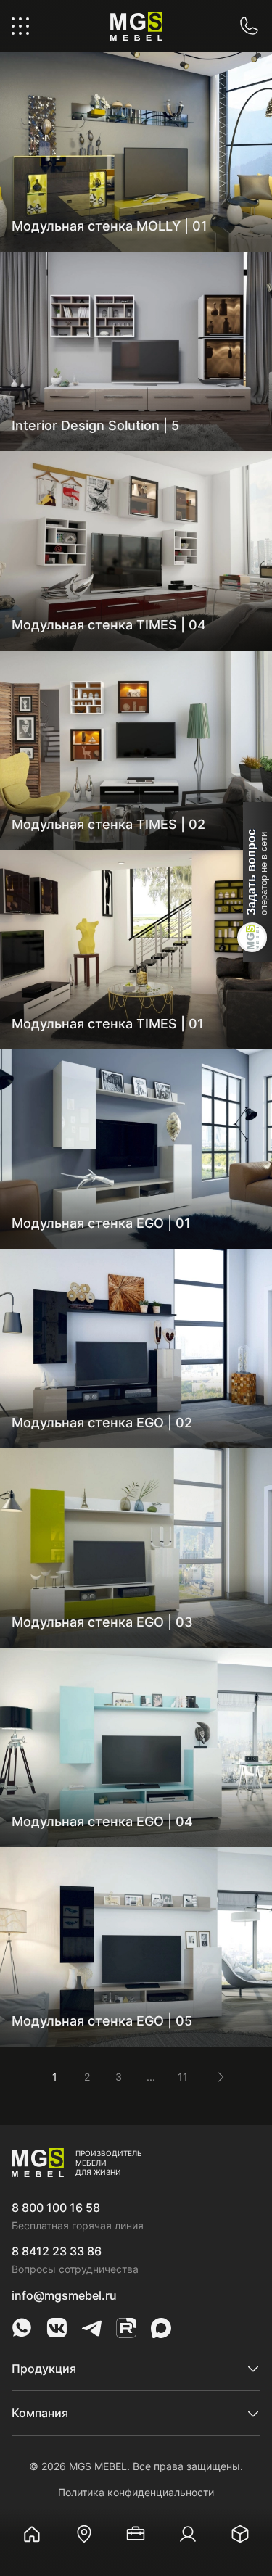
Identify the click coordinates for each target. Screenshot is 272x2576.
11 (183, 2077)
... (151, 2077)
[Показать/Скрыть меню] (20, 26)
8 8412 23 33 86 (57, 2251)
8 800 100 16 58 (56, 2208)
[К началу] (243, 2477)
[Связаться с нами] (249, 26)
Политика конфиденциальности (136, 2492)
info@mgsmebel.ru (64, 2295)
